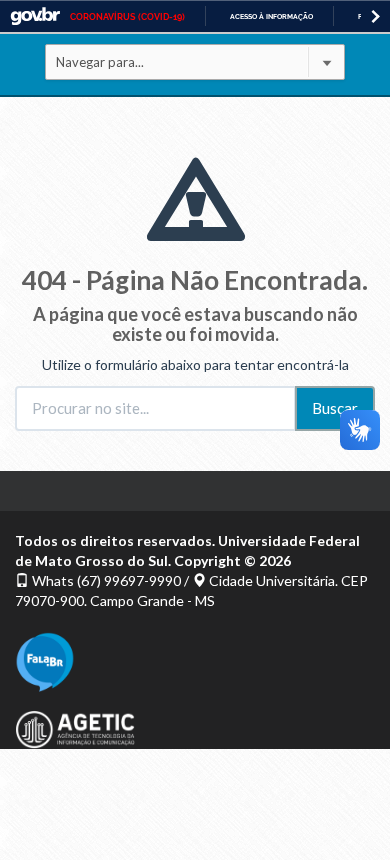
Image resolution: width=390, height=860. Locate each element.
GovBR (35, 16)
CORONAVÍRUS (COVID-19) (127, 17)
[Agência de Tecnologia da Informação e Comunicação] (195, 729)
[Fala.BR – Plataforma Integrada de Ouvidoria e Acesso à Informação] (195, 662)
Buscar (335, 408)
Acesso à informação (271, 16)
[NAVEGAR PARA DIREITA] (375, 16)
